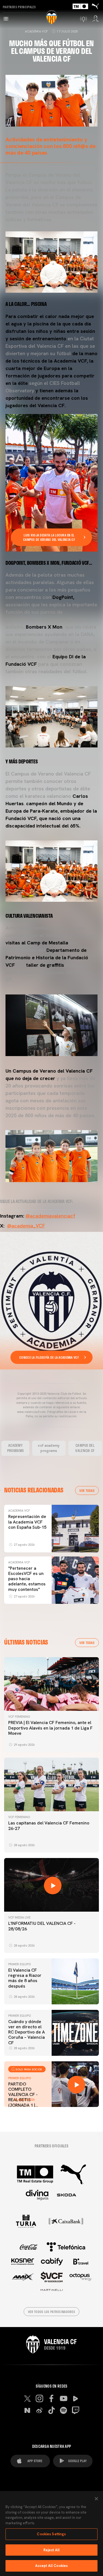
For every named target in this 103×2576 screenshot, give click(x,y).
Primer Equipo (20, 1964)
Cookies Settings (51, 2534)
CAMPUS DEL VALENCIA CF (85, 1448)
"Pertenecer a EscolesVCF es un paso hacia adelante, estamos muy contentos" (27, 1579)
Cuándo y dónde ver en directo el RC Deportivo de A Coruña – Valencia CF (27, 2032)
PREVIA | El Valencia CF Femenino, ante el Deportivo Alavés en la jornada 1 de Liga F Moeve (50, 1728)
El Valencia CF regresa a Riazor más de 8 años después (25, 1978)
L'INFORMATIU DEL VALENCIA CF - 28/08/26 (42, 1926)
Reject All (51, 2550)
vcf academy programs (49, 1448)
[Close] (96, 2499)
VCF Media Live (19, 1917)
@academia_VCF (26, 1226)
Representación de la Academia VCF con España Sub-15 (27, 1522)
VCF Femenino (19, 1717)
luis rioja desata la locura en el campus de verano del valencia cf (49, 537)
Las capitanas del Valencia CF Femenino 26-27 (49, 1826)
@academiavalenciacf (50, 1216)
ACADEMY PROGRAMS (15, 1448)
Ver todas (87, 1490)
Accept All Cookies (51, 2566)
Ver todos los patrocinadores (51, 2312)
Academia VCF (36, 31)
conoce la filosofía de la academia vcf (49, 1357)
